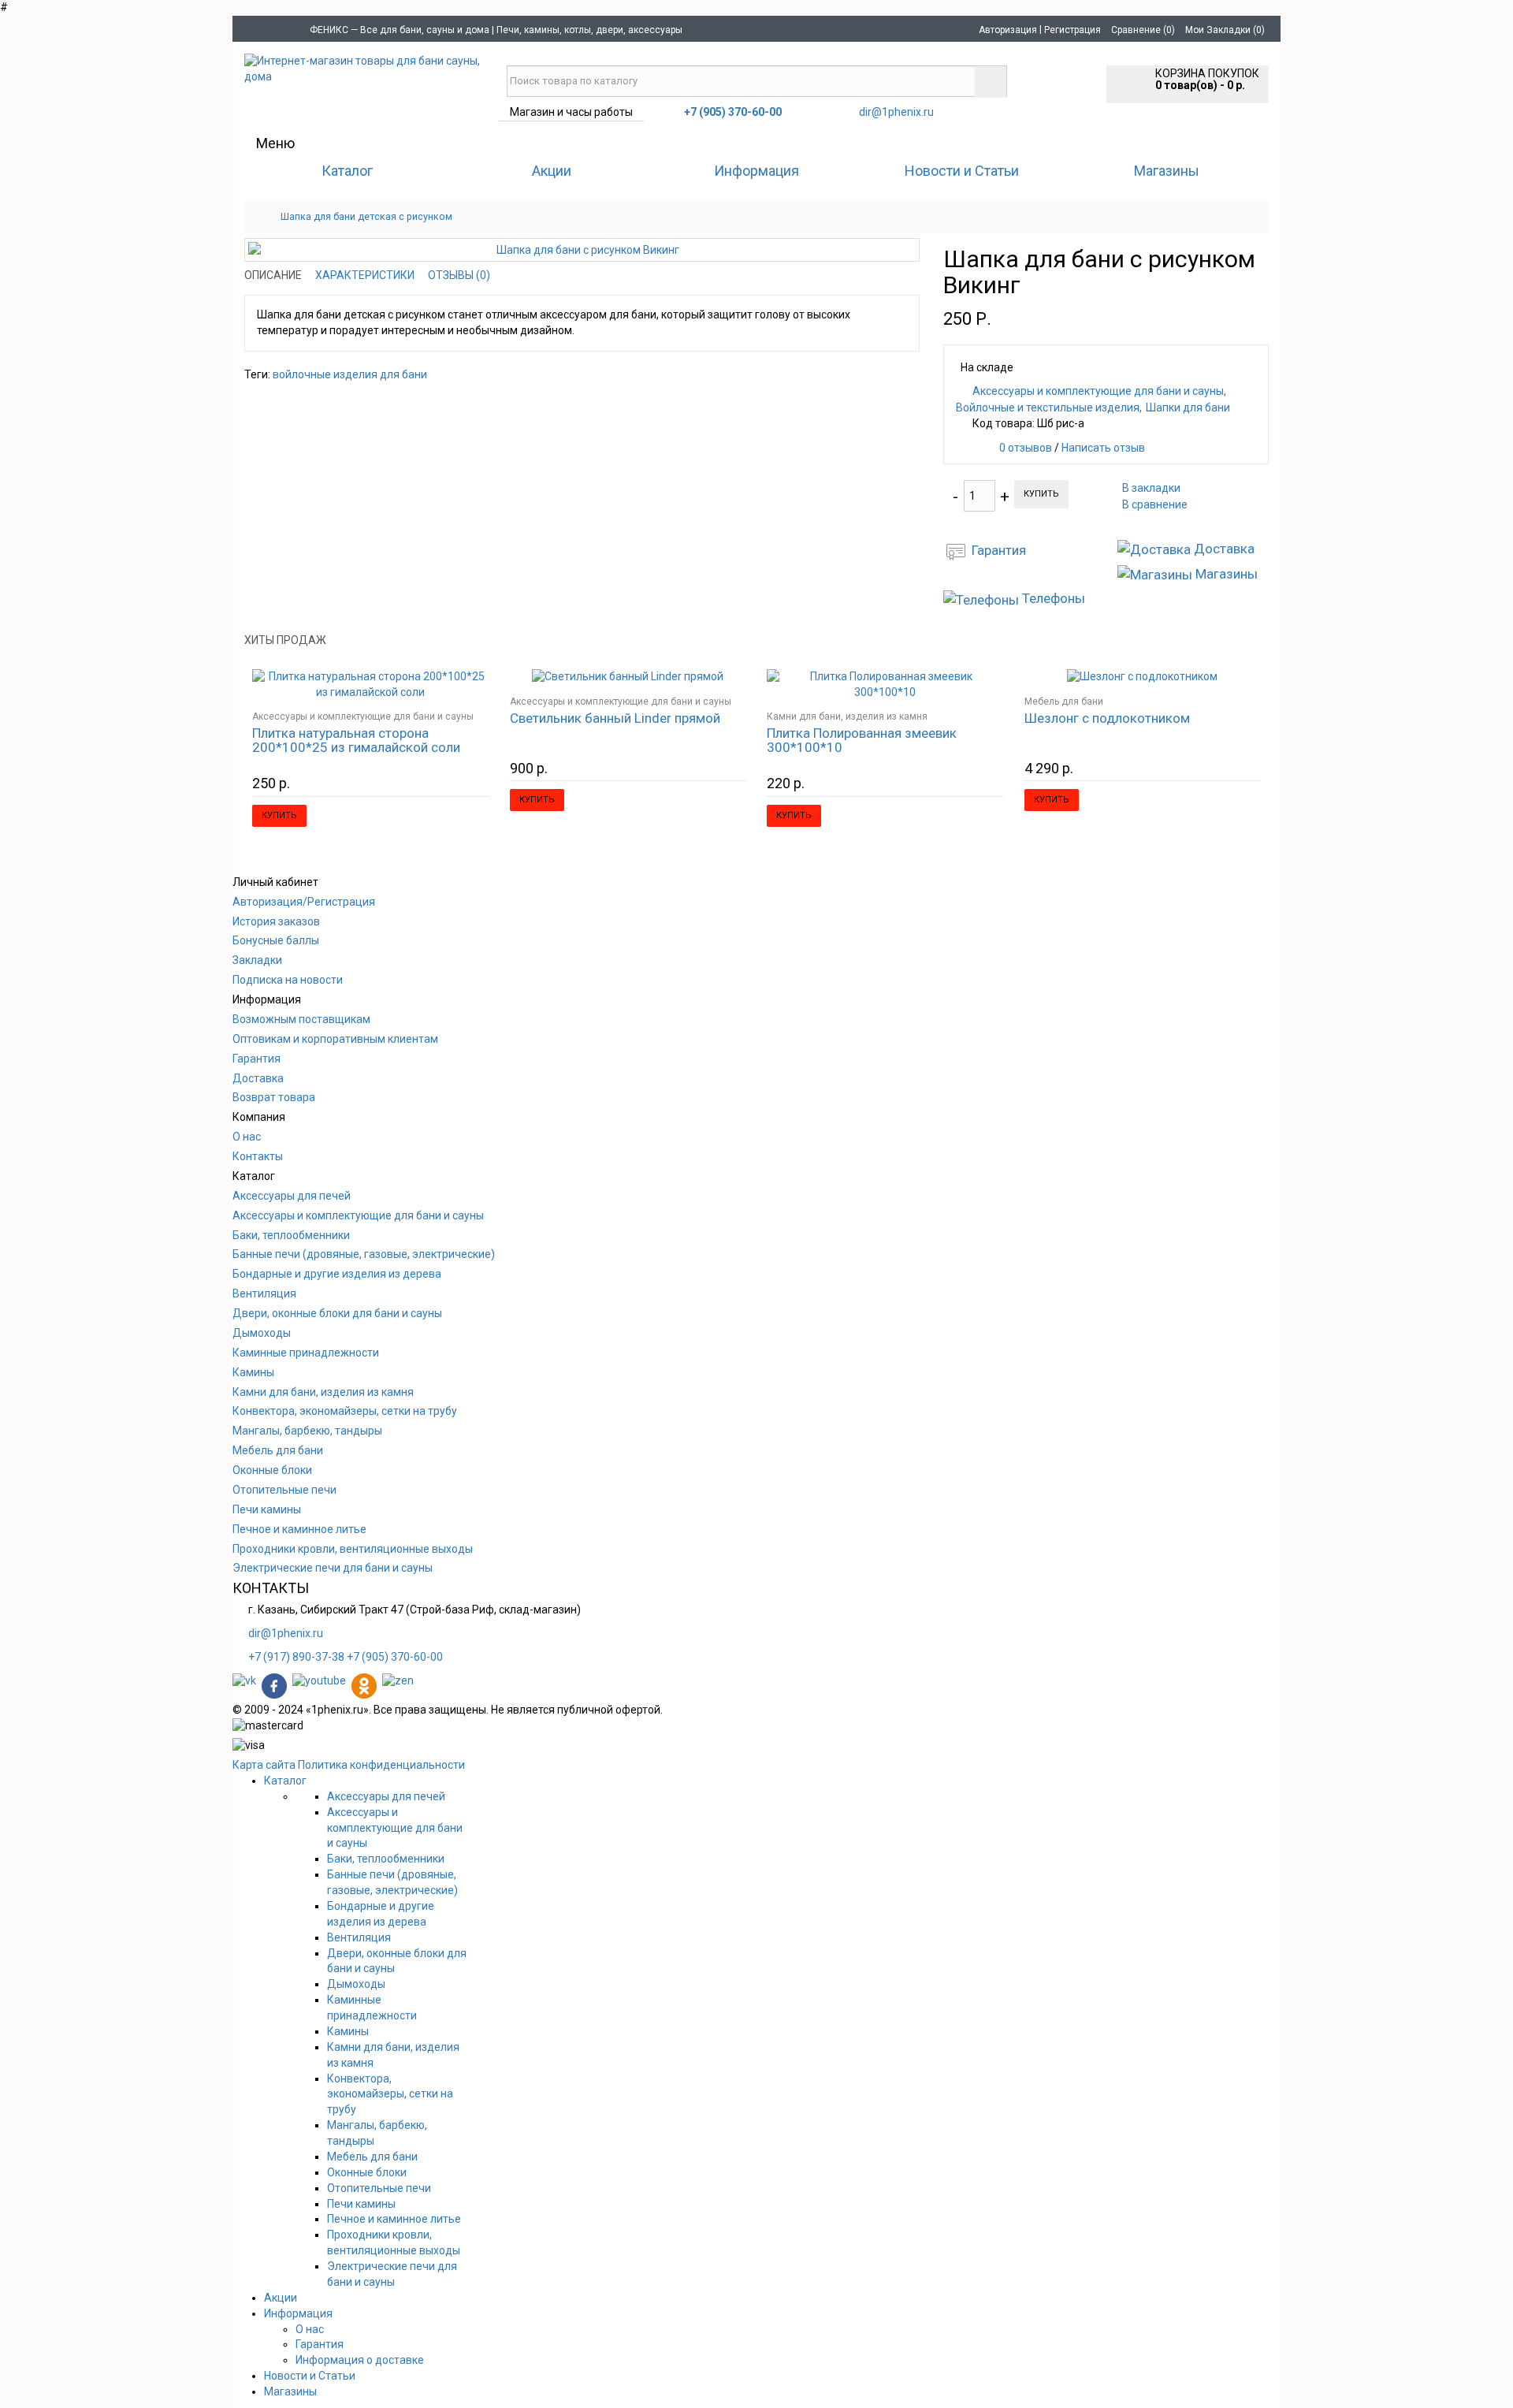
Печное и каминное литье (299, 1529)
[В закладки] (456, 690)
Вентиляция (264, 1293)
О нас (247, 1137)
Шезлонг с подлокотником (1107, 718)
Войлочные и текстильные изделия (1048, 408)
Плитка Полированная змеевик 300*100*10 (862, 740)
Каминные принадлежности (306, 1353)
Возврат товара (274, 1097)
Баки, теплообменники (291, 1235)
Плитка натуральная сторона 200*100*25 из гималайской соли (356, 740)
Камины (253, 1372)
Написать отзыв (1103, 448)
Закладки (257, 960)
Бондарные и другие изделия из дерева (337, 1274)
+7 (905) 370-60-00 (395, 1657)
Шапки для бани (1188, 408)
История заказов (276, 921)
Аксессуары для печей (292, 1196)
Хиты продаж (285, 640)
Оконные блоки (272, 1470)
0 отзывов (1026, 448)
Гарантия (257, 1059)
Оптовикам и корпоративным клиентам (335, 1039)
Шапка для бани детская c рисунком (366, 216)
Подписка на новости (288, 980)
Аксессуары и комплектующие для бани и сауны (1098, 391)
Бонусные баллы (276, 940)
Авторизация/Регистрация (304, 902)
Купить (1041, 494)
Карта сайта (264, 1765)
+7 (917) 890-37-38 (296, 1657)
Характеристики (365, 275)
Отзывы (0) (459, 275)
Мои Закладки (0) (1225, 30)
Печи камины (267, 1509)
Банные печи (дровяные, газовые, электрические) (364, 1254)
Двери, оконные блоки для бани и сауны (337, 1313)
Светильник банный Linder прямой (615, 718)
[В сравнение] (478, 690)
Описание (273, 275)
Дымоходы (262, 1333)
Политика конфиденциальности (381, 1765)
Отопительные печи (284, 1490)
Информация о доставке (360, 2360)
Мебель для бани (1064, 702)
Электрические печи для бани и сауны (333, 1568)
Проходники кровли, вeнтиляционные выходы (353, 1549)
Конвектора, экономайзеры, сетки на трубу (345, 1411)
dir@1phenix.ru (896, 112)
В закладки (1151, 488)
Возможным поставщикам (301, 1019)
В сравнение (1155, 504)
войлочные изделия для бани (350, 374)
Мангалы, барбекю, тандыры (307, 1431)
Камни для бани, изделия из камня (847, 716)
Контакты (258, 1156)
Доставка (258, 1078)
